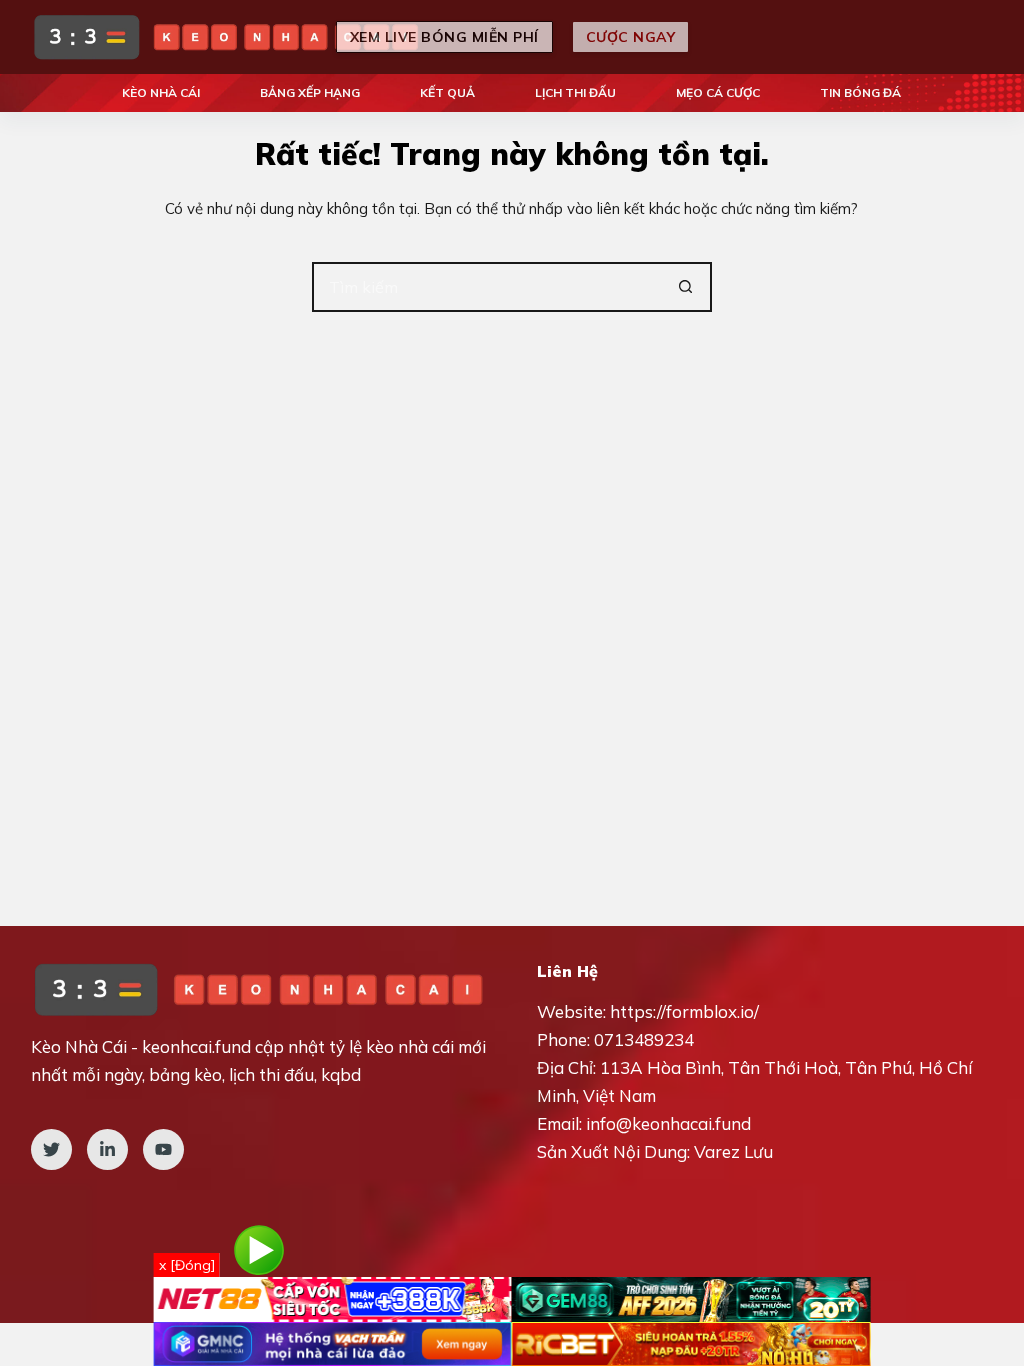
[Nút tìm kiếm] (687, 287)
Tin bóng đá (860, 92)
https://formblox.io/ (684, 1011)
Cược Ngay (631, 37)
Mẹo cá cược (718, 92)
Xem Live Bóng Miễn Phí (444, 37)
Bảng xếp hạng (310, 92)
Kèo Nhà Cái (161, 92)
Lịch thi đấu (575, 92)
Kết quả (447, 92)
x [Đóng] (187, 1265)
